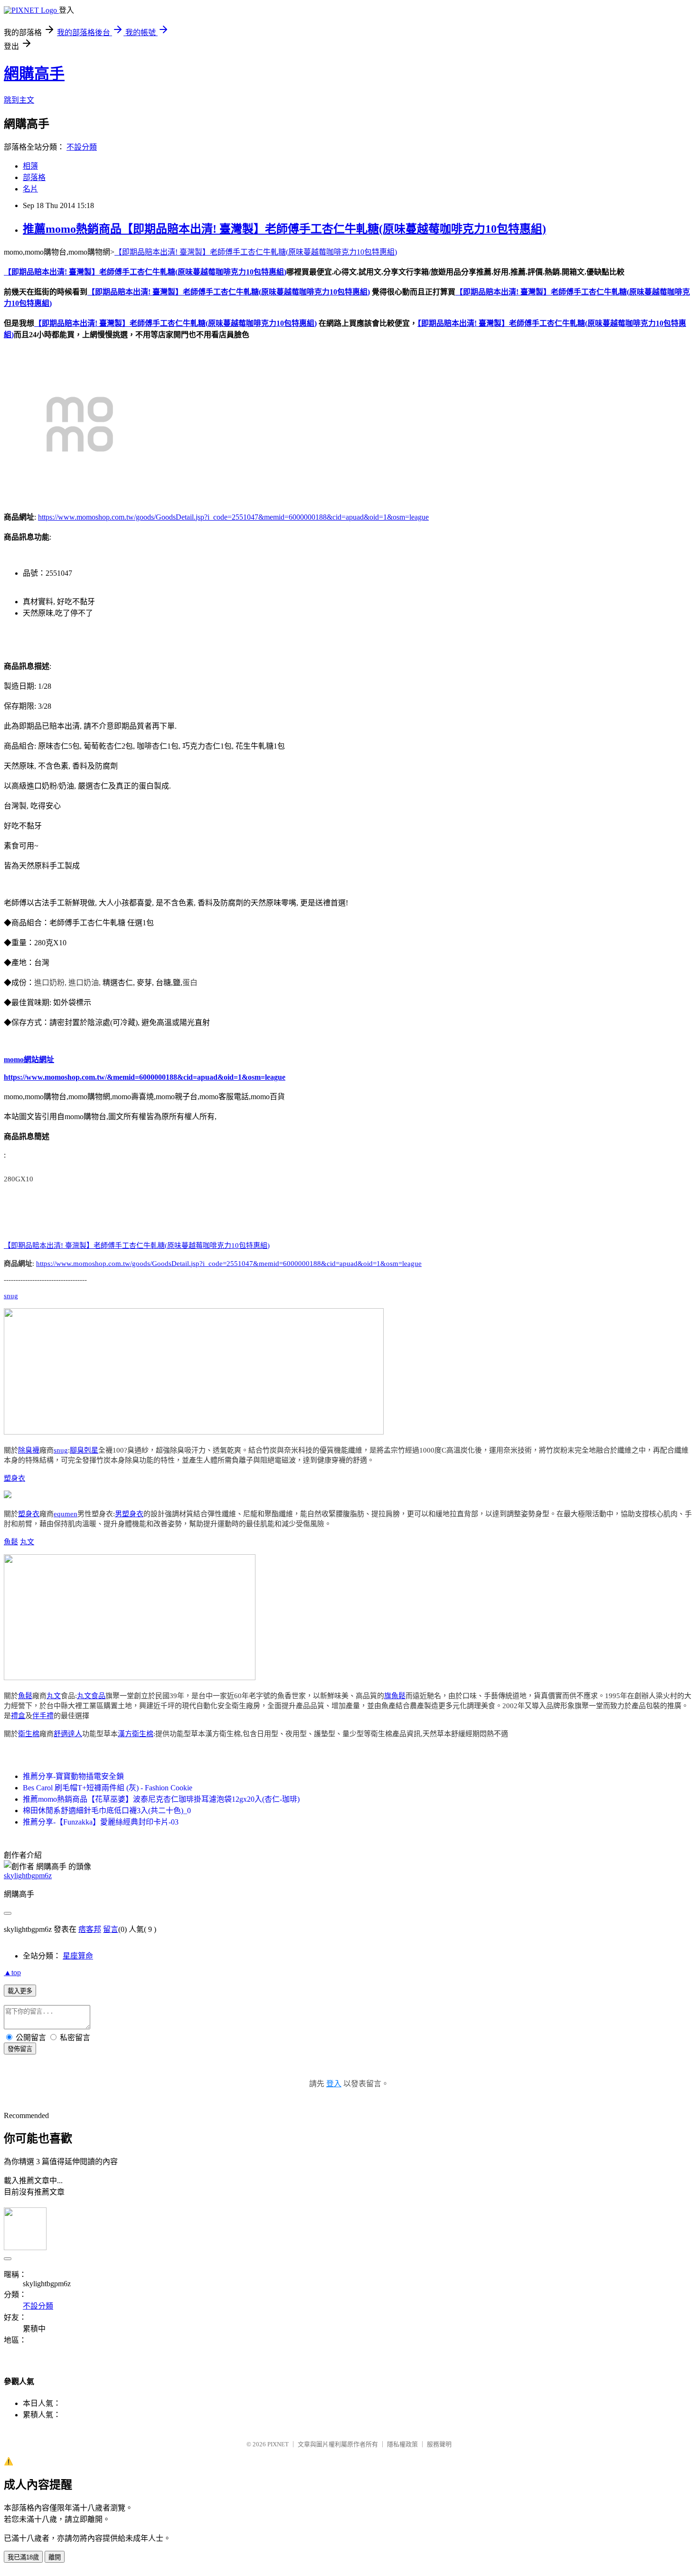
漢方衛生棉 (136, 1734)
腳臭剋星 (84, 1450)
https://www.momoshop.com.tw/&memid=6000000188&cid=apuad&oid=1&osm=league (145, 1077)
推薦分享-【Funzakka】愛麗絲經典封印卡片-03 (101, 1822)
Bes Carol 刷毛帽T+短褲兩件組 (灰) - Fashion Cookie (108, 1788)
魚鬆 (11, 1542)
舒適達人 (68, 1734)
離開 (55, 2557)
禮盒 (18, 1716)
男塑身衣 (129, 1514)
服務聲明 (439, 2444)
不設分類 (82, 147)
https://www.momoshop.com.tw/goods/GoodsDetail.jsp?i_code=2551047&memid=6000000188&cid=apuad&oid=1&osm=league (233, 517)
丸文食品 (91, 1696)
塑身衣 (14, 1478)
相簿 (30, 166)
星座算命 (78, 1956)
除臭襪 (29, 1450)
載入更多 (20, 1991)
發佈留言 (20, 2049)
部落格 (34, 177)
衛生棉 (29, 1734)
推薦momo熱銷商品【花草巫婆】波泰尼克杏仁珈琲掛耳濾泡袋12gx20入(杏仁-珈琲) (161, 1799)
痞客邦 (90, 1929)
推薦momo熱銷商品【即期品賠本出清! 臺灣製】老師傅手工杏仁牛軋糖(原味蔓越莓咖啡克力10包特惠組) (284, 229)
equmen (66, 1514)
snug (11, 1296)
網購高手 (34, 74)
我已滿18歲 (23, 2557)
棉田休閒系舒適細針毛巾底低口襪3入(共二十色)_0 (107, 1811)
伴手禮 (43, 1716)
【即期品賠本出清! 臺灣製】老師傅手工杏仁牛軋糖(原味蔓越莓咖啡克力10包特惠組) (256, 252)
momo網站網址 (29, 1060)
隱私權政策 (402, 2444)
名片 (30, 189)
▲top (12, 1972)
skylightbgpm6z (28, 1876)
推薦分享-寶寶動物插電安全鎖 (73, 1776)
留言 (111, 1929)
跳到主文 (19, 100)
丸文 (27, 1542)
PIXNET (278, 2444)
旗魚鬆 (395, 1696)
